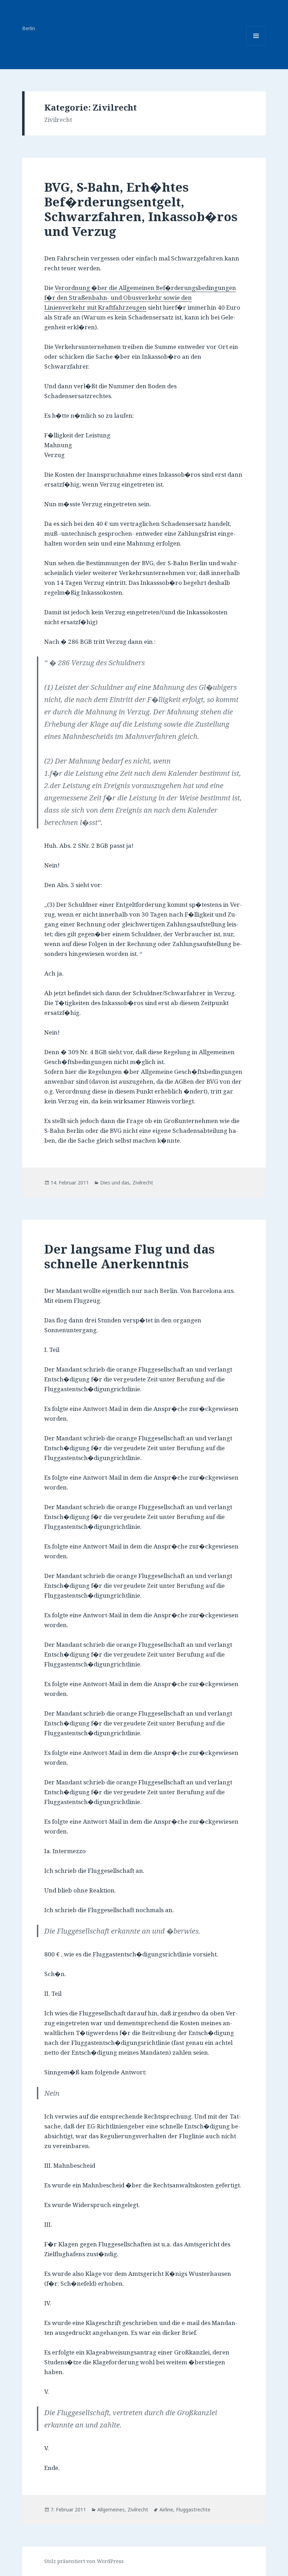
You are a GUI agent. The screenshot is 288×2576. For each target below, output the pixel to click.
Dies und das (115, 1183)
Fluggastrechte (193, 2509)
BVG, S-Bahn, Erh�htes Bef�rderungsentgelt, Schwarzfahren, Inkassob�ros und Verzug (141, 209)
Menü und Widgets (256, 45)
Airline (166, 2509)
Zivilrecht (143, 1183)
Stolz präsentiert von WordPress (84, 2561)
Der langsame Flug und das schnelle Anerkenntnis (129, 1256)
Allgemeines (111, 2509)
